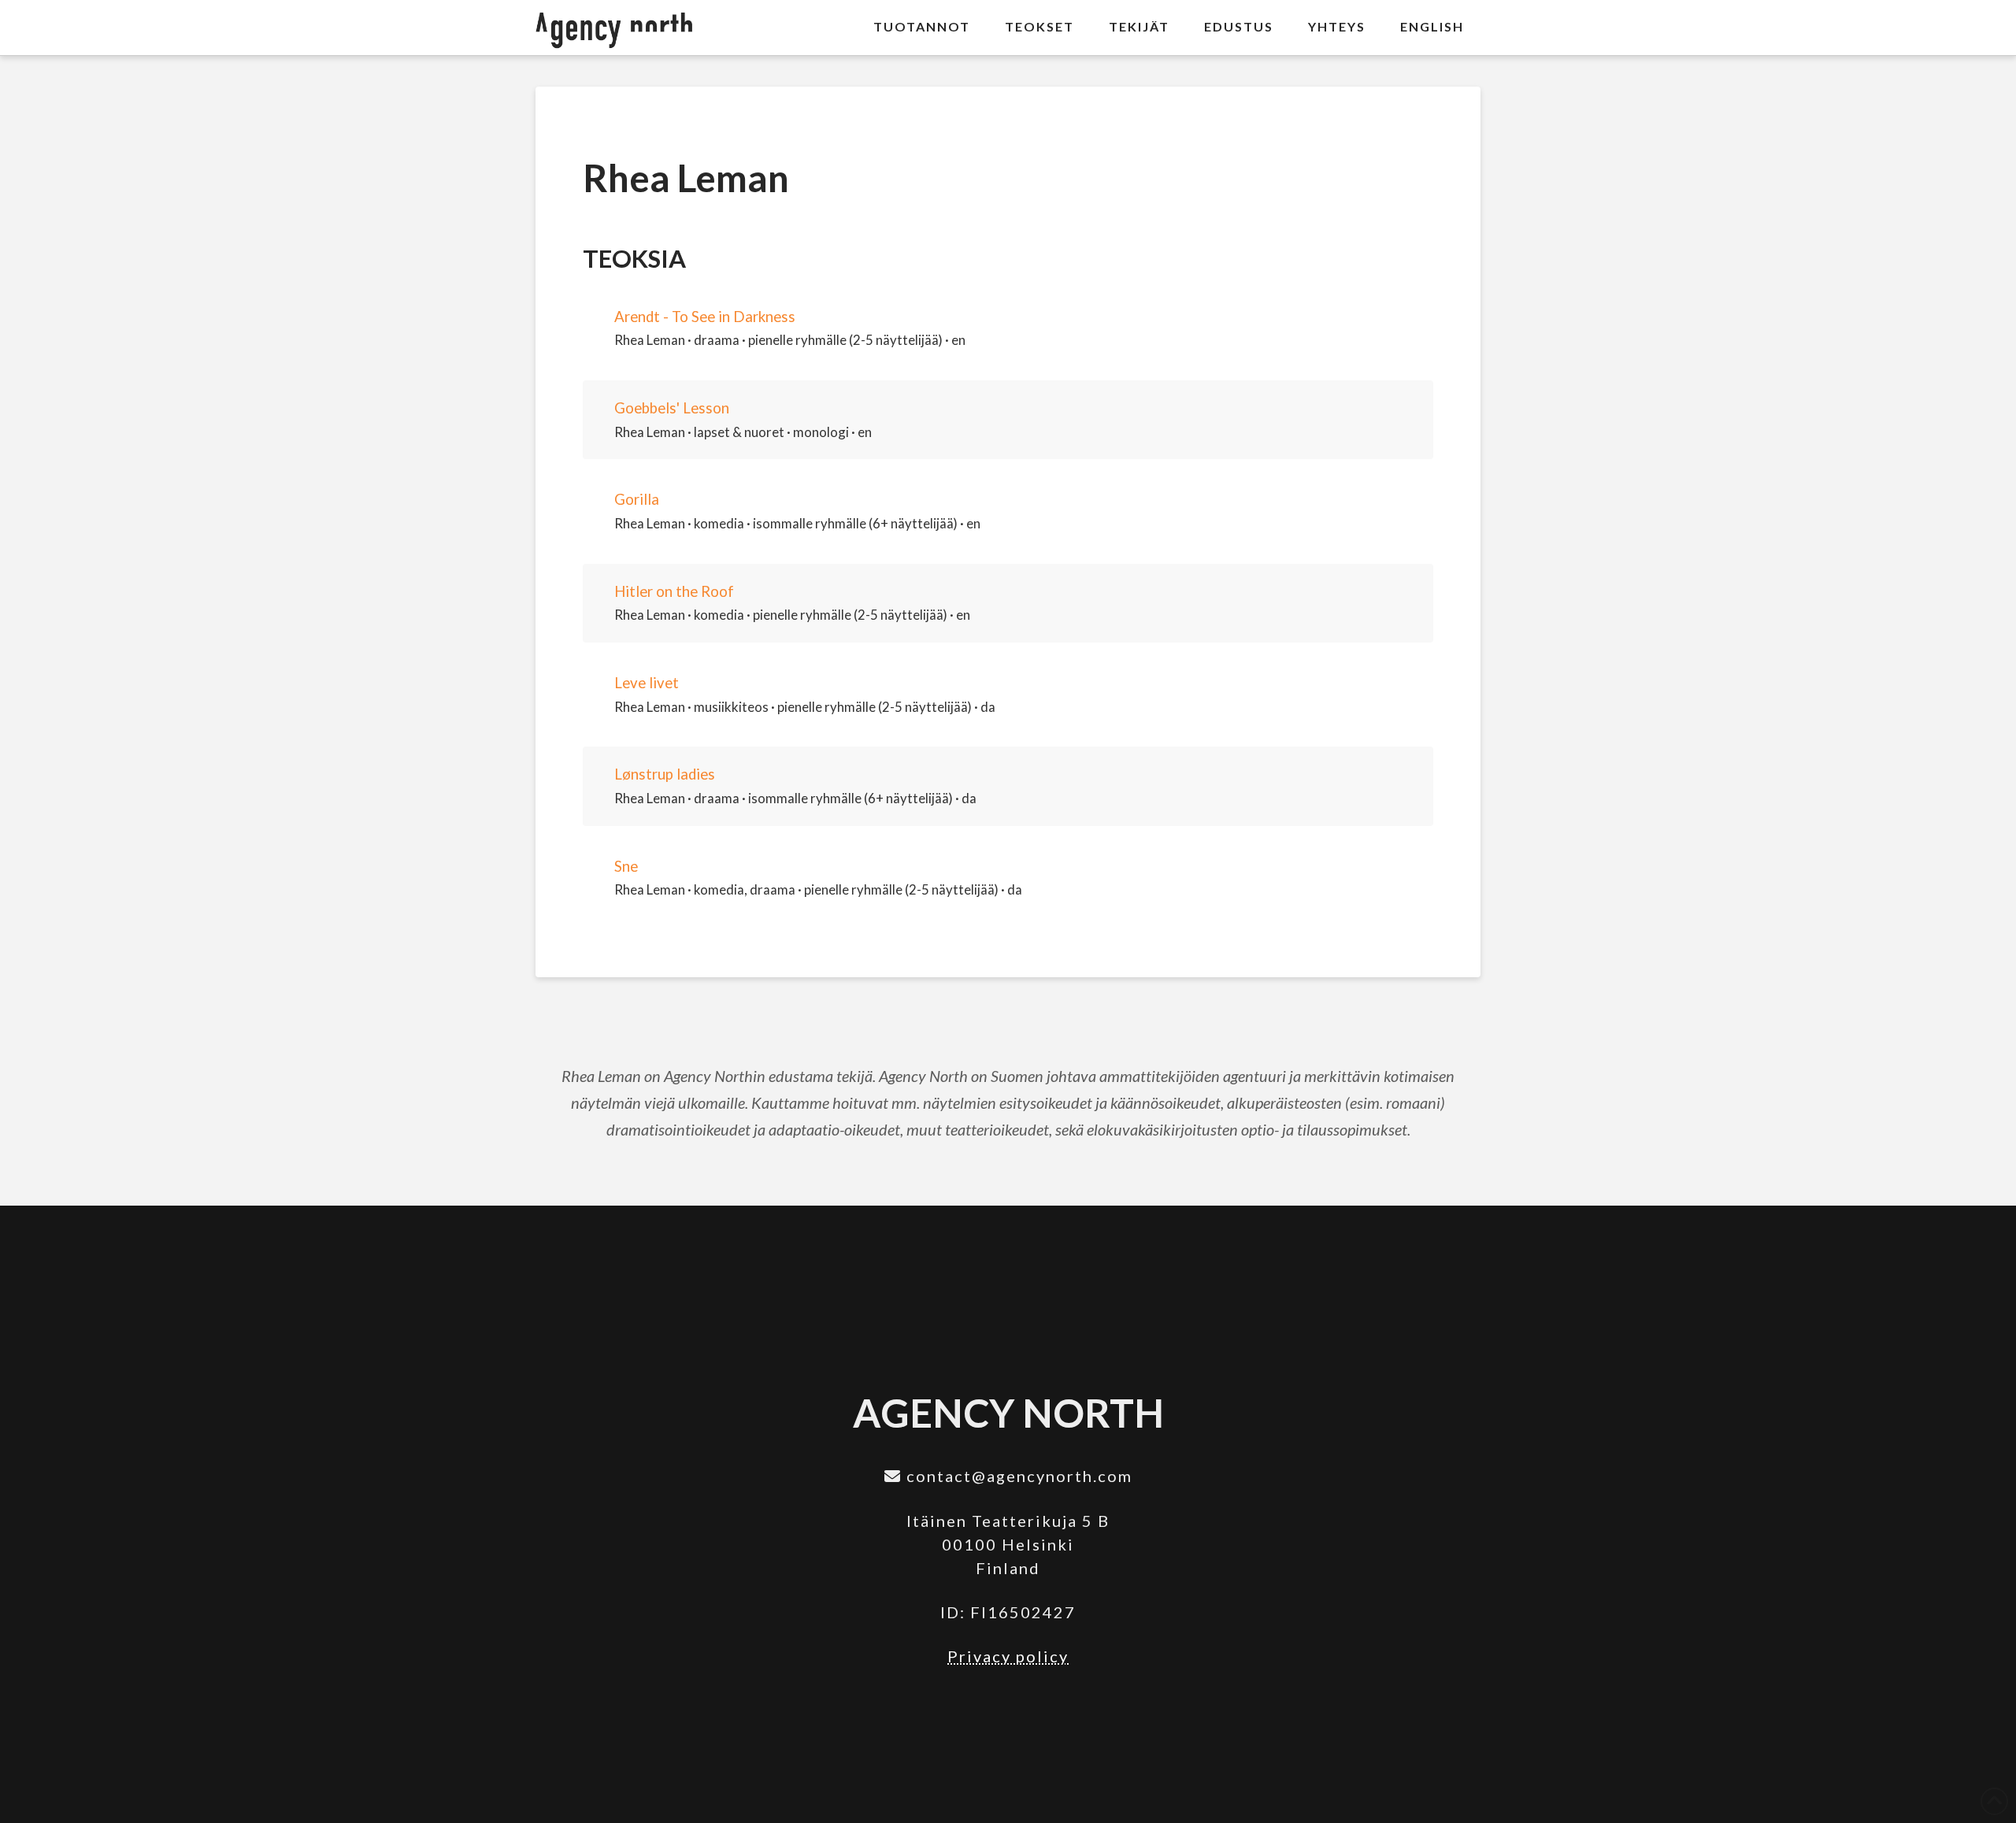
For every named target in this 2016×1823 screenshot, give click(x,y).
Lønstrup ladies (665, 774)
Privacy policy (1008, 1656)
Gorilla (637, 499)
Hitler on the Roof (674, 591)
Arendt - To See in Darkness (705, 317)
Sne (626, 866)
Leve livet (647, 683)
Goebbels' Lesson (672, 408)
